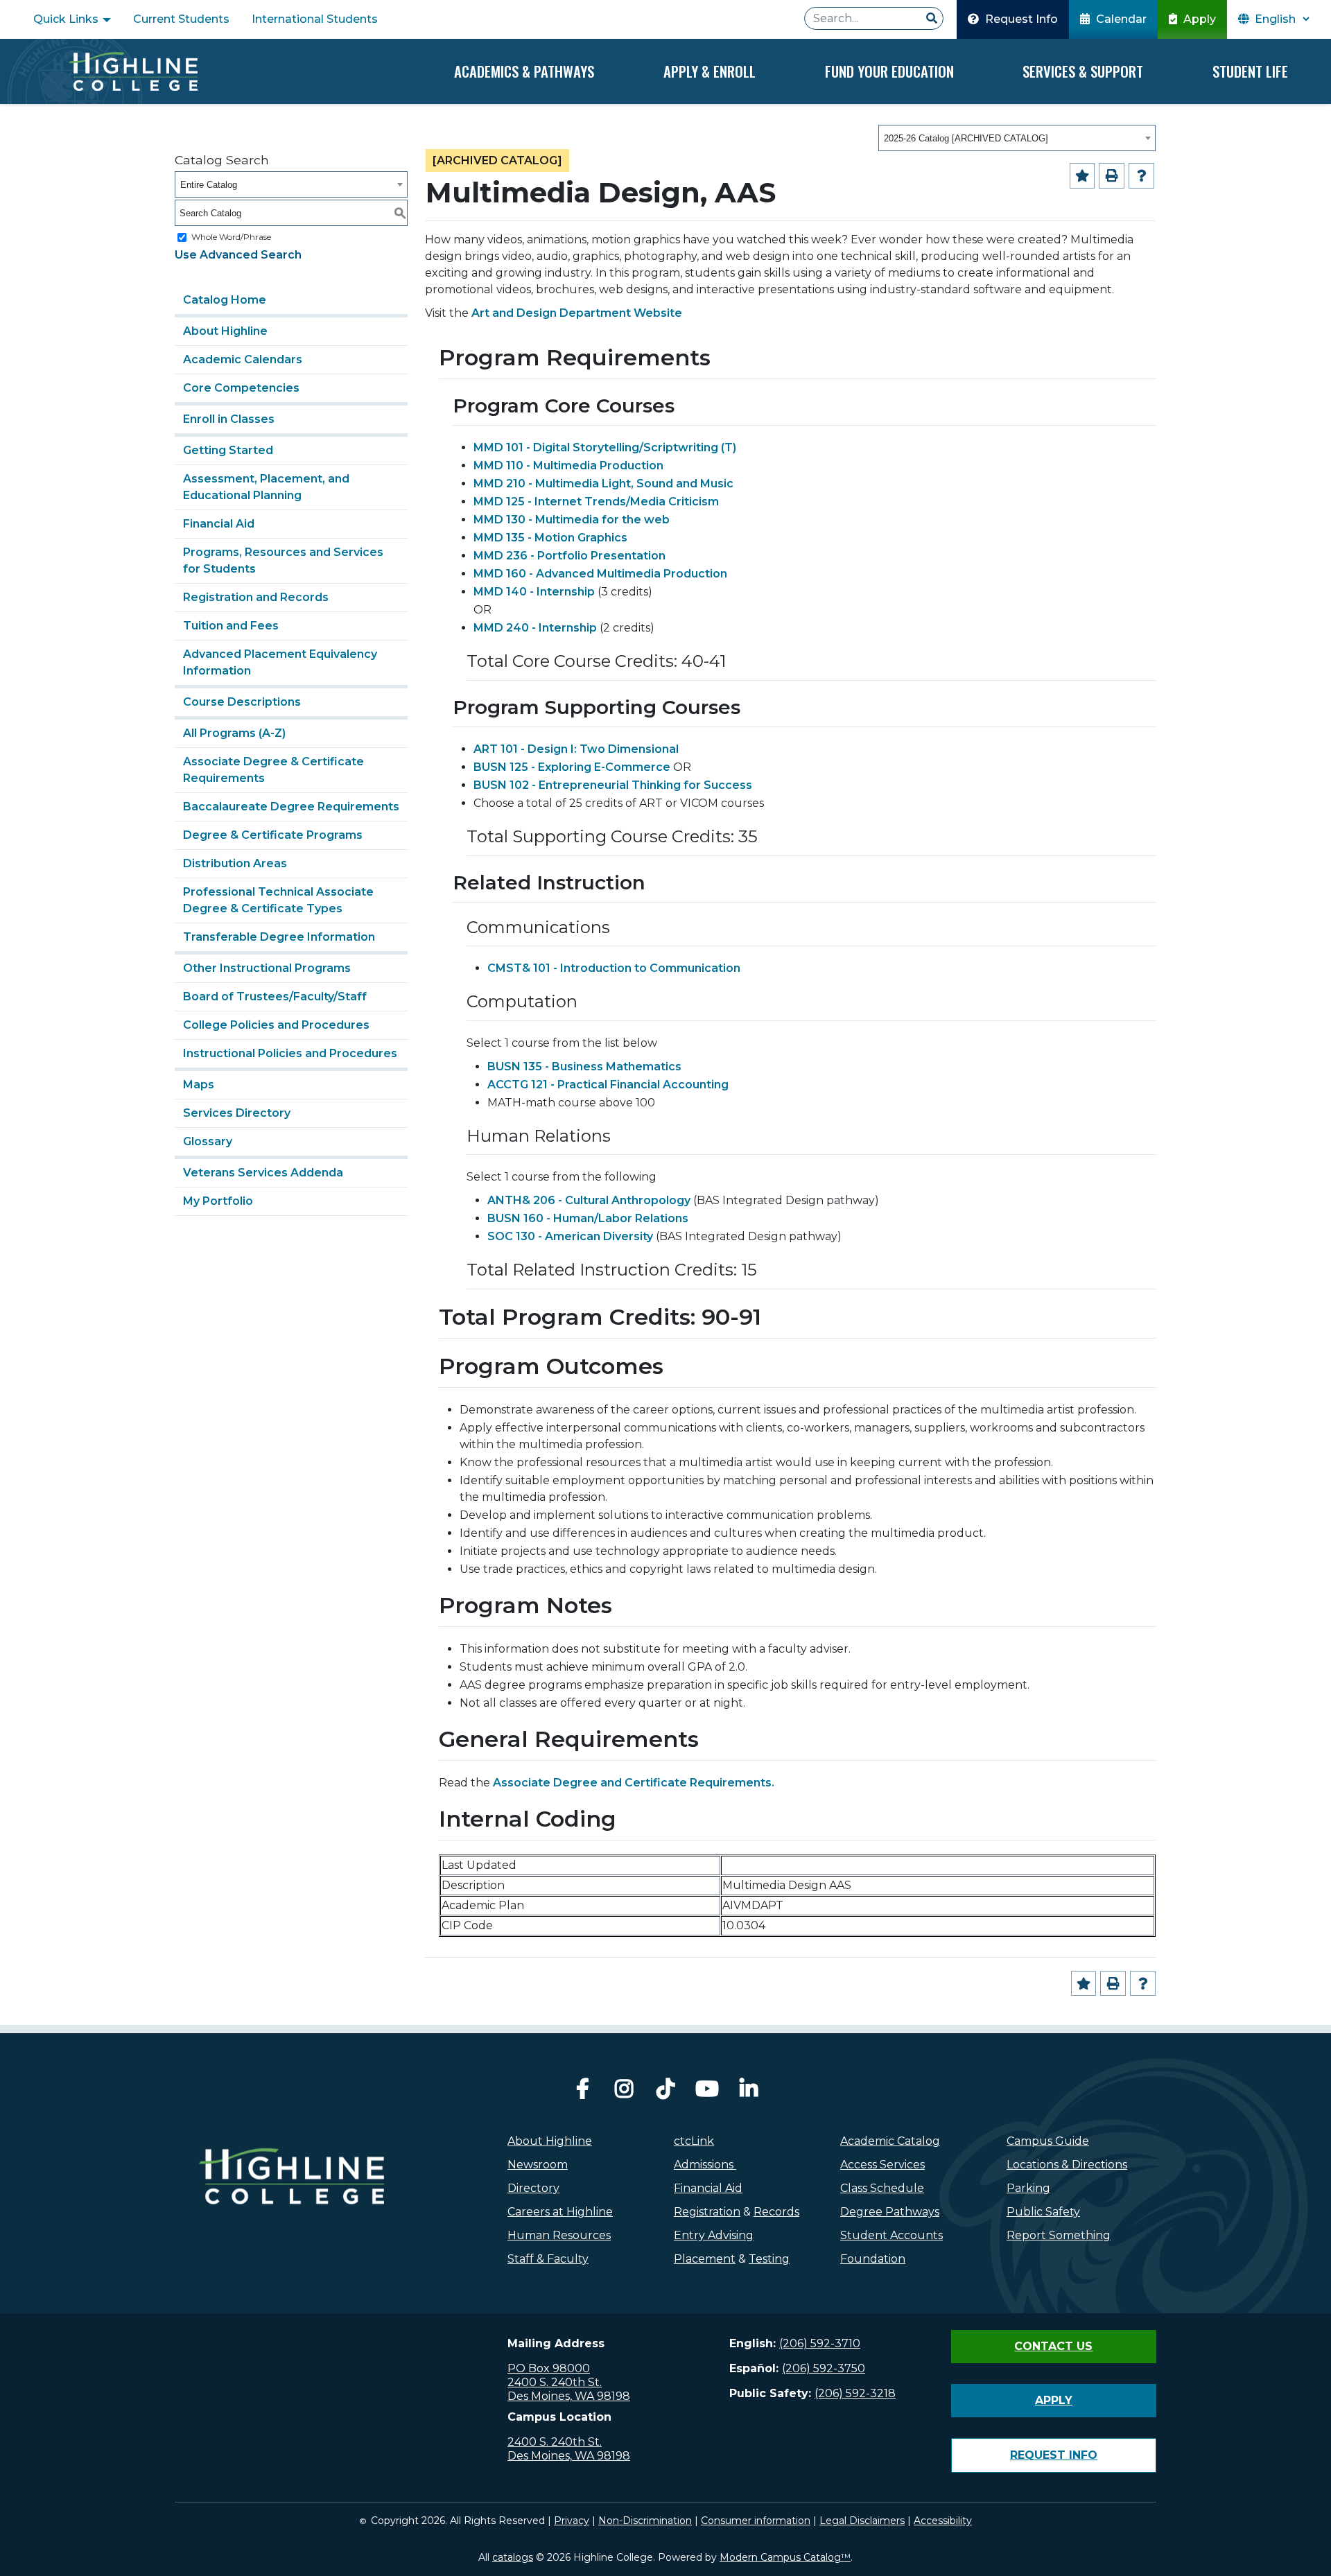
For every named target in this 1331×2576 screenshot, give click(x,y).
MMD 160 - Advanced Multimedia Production (600, 574)
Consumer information (756, 2521)
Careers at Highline (560, 2212)
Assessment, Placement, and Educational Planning (266, 487)
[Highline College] (133, 71)
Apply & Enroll (710, 71)
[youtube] (707, 2092)
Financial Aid (219, 524)
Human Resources (559, 2235)
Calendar (1120, 19)
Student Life (1250, 71)
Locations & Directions (1067, 2165)
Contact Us (1053, 2346)
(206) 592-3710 (820, 2343)
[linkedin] (749, 2092)
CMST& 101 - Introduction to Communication (614, 968)
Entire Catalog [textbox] (209, 185)
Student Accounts (891, 2235)
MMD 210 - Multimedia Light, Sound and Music (603, 484)
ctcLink (694, 2141)
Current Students (181, 19)
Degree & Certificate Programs (273, 835)
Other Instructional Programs (267, 968)
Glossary (208, 1141)
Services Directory (237, 1113)
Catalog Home (225, 300)
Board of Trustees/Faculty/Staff (275, 997)
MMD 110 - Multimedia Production (568, 465)
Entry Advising (714, 2235)
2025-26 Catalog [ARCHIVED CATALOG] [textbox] (966, 138)
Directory (533, 2188)
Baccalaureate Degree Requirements (291, 807)
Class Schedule (882, 2188)
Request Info (1020, 19)
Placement (705, 2259)
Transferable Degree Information (279, 937)
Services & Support (1083, 71)
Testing (769, 2259)
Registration (707, 2212)
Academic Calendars (243, 359)
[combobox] (1017, 138)
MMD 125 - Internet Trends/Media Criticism (596, 502)
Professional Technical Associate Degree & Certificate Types (278, 900)
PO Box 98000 (549, 2368)
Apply (1198, 19)
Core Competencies (241, 388)
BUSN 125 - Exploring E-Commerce (572, 767)
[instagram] (624, 2092)
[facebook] (582, 2092)
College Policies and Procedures (276, 1025)
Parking (1028, 2188)
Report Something (1059, 2235)
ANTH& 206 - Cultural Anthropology (589, 1200)
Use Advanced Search (238, 255)
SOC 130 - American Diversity (570, 1236)
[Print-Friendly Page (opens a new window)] (1112, 176)
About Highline (225, 331)
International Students (315, 19)
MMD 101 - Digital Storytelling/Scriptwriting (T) (605, 447)
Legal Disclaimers (862, 2521)
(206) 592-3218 (855, 2393)
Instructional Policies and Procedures (290, 1053)
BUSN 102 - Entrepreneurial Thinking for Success (613, 785)
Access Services (882, 2165)
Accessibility (943, 2521)
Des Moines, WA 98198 (569, 2396)
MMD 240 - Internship (535, 628)
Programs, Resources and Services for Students (283, 560)
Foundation (873, 2259)
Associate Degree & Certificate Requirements (273, 770)
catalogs (513, 2557)
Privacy (572, 2521)
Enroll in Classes (229, 419)
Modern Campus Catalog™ (785, 2557)
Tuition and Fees (231, 626)
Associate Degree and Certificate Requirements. (634, 1783)
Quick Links (67, 19)
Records (776, 2212)
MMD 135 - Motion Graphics (550, 538)
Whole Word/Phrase (231, 237)
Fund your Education (889, 71)
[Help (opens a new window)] (1141, 176)
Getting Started (228, 450)
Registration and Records (256, 597)
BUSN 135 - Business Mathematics (584, 1067)
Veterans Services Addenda (263, 1173)
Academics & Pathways (524, 71)
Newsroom (538, 2165)
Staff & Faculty (548, 2259)
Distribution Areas (235, 863)
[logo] (292, 2206)
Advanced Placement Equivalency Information (280, 662)
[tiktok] (665, 2092)
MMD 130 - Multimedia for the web (572, 520)
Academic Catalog (890, 2141)
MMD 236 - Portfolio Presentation (569, 556)
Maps (199, 1085)
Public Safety (1043, 2212)
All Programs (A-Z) (234, 733)
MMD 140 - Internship (534, 592)
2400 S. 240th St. (555, 2382)
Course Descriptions (242, 702)
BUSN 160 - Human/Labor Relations (588, 1218)
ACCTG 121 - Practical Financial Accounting (608, 1085)
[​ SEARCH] (932, 19)
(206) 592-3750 (824, 2368)
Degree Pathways (890, 2212)
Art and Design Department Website (577, 313)
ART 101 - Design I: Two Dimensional (576, 749)
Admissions (705, 2165)
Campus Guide (1048, 2141)
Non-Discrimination (645, 2521)
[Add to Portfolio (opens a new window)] (1082, 176)
